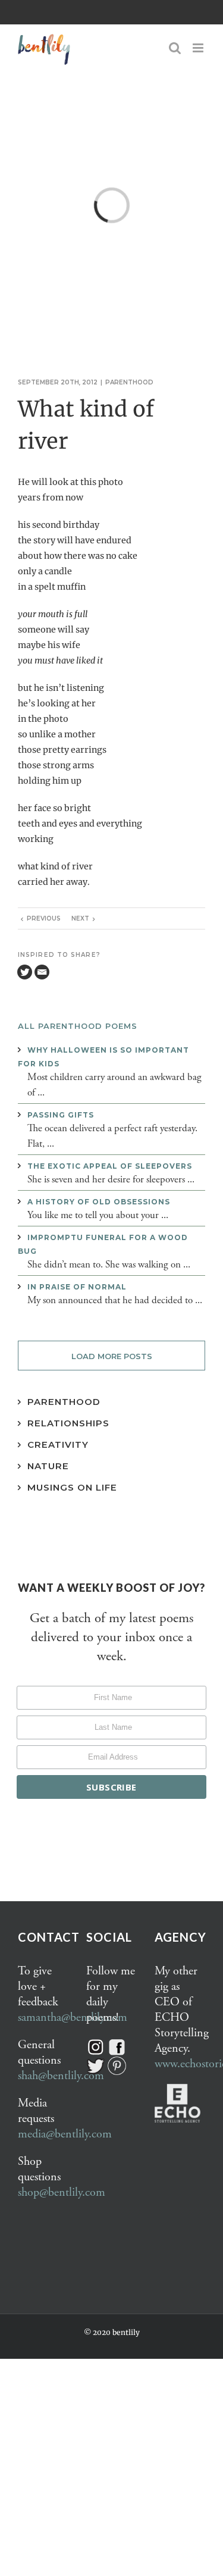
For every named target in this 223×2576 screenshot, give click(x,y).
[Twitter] (25, 972)
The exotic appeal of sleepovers (110, 1166)
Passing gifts (61, 1115)
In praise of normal (77, 1287)
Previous (44, 918)
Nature (48, 1466)
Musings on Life (72, 1487)
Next (80, 918)
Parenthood (129, 382)
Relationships (68, 1423)
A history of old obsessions (99, 1202)
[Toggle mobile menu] (199, 48)
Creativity (58, 1444)
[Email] (42, 972)
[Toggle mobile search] (175, 48)
